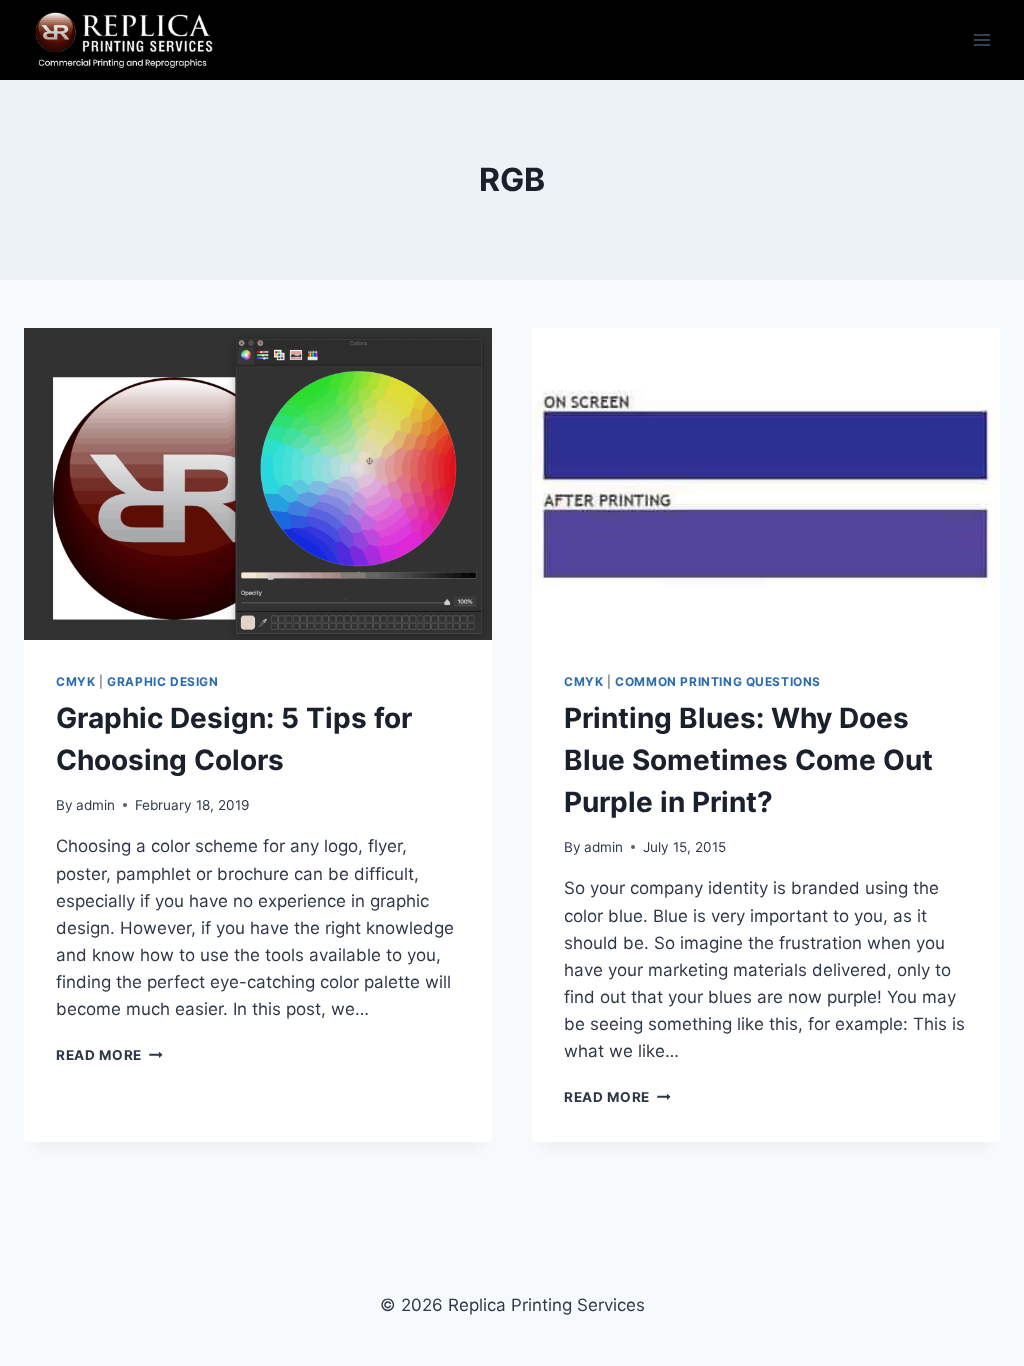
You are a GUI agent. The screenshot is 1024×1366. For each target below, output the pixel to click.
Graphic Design (162, 681)
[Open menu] (981, 39)
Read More (109, 1055)
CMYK (75, 681)
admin (95, 805)
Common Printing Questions (718, 681)
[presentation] (258, 484)
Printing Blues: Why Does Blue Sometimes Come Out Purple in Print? (748, 760)
